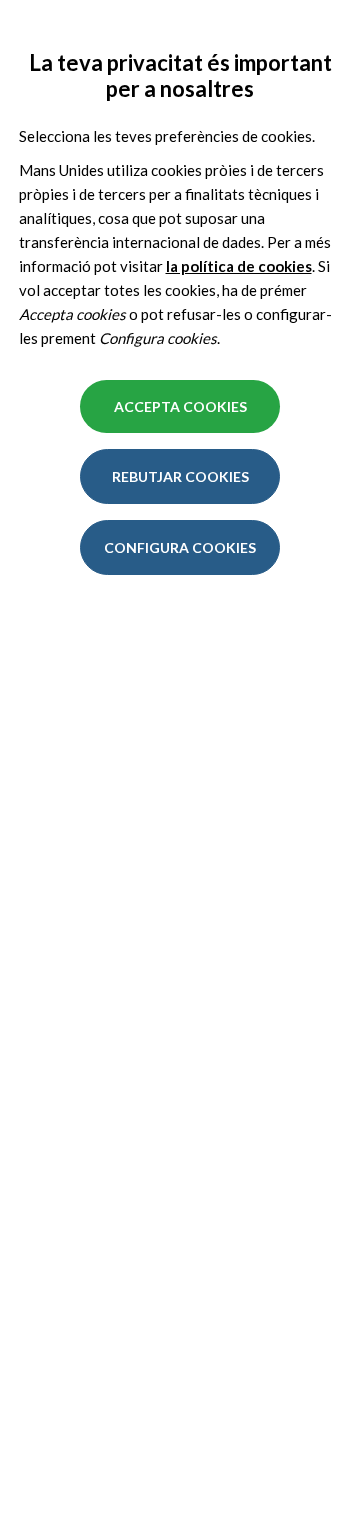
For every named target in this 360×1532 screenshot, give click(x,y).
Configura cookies (180, 547)
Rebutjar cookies (180, 476)
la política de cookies (239, 266)
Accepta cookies (180, 406)
